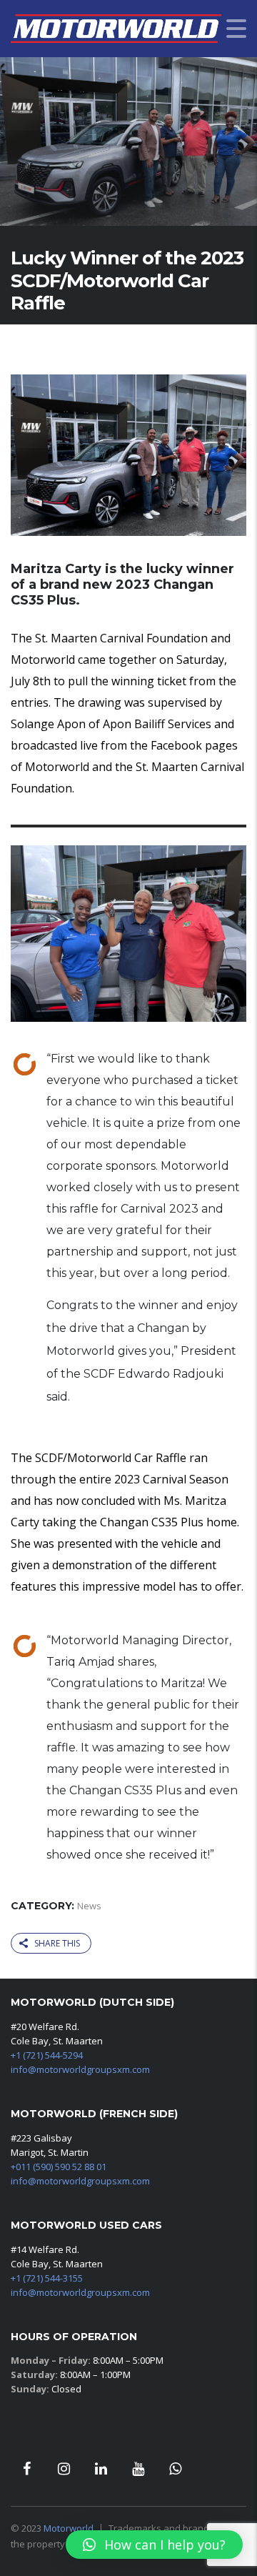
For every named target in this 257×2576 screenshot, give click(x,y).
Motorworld (69, 2528)
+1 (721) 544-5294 (47, 2055)
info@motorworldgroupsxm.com (80, 2069)
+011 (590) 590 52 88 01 (59, 2167)
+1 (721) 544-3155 (47, 2278)
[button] (154, 2545)
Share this (57, 1943)
